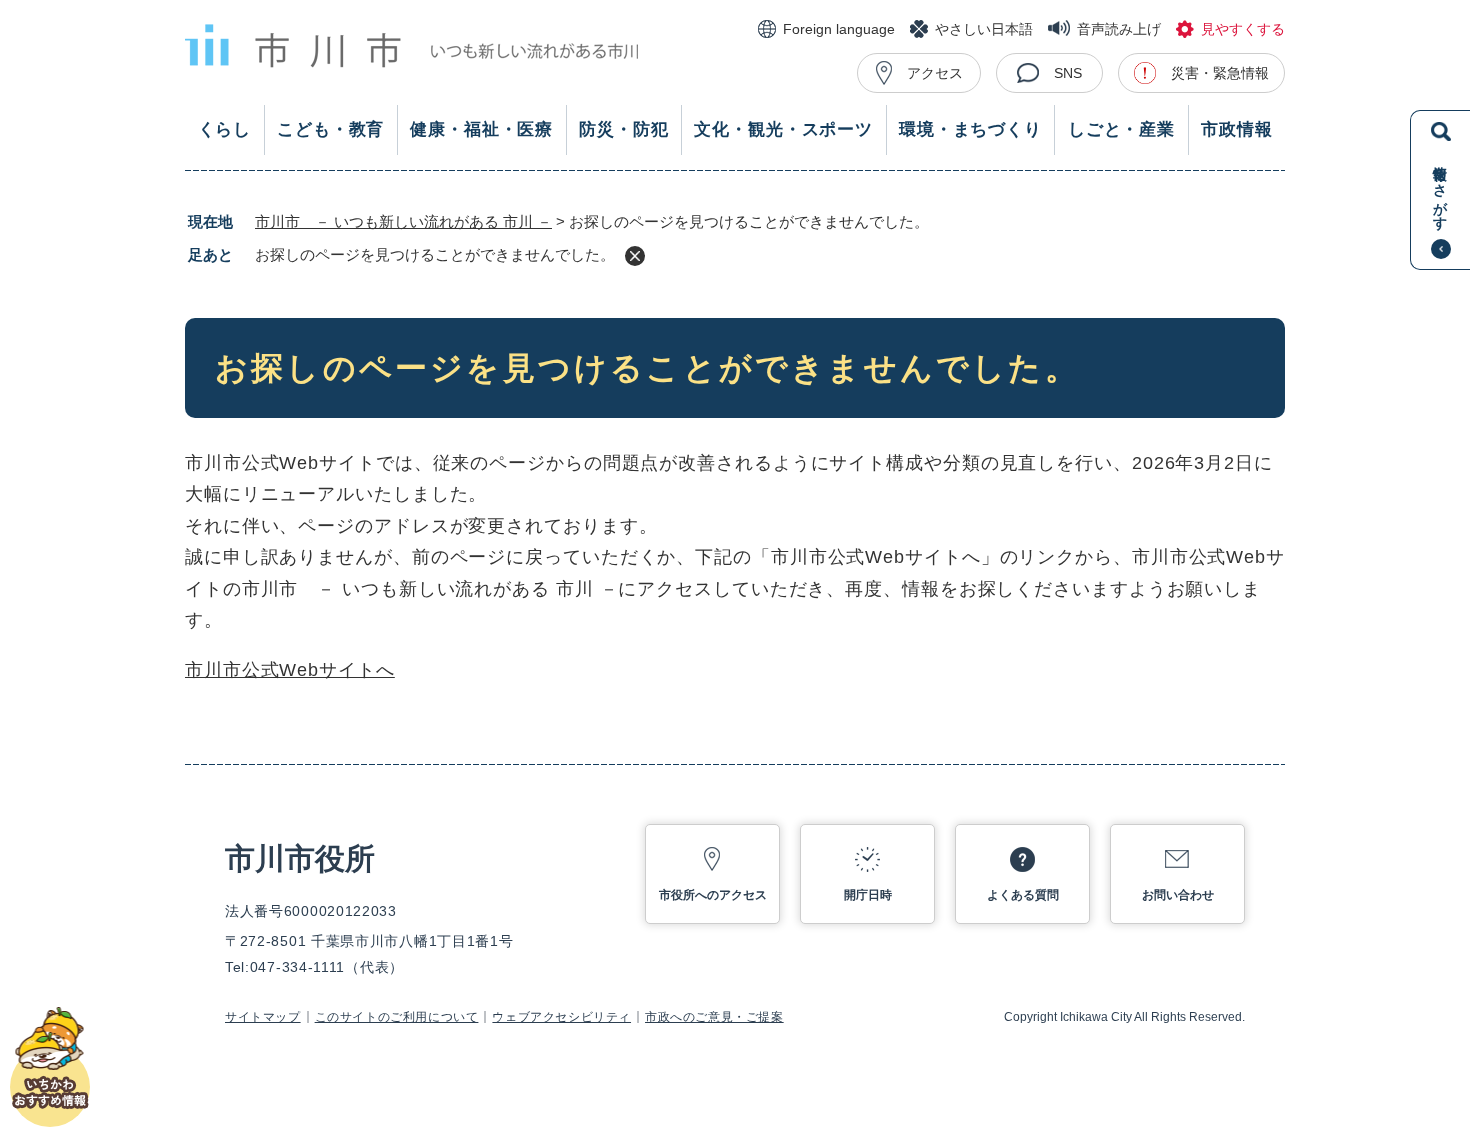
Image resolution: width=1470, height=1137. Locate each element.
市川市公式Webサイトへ (290, 670)
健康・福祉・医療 (481, 129)
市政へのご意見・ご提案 (714, 1017)
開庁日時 (868, 895)
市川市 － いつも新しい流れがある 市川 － (403, 221)
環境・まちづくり (970, 129)
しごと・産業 (1121, 129)
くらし (225, 129)
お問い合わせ (1178, 895)
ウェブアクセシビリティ (561, 1017)
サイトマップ (263, 1017)
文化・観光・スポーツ (783, 129)
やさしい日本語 (984, 29)
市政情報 (1236, 129)
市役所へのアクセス (713, 895)
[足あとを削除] (635, 256)
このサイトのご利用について (397, 1017)
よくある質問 (1023, 895)
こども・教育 (330, 129)
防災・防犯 (623, 129)
